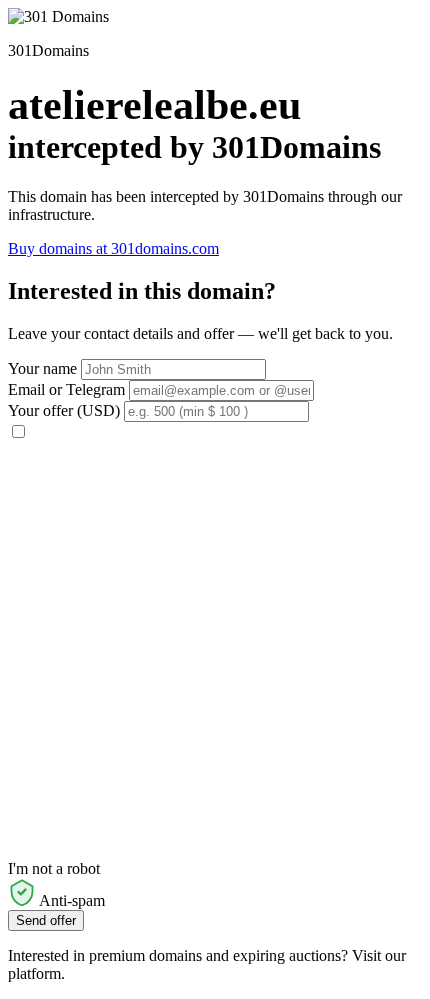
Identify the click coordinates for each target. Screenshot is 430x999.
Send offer (46, 920)
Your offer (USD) (64, 410)
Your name (42, 368)
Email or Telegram (66, 389)
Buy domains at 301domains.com (113, 248)
